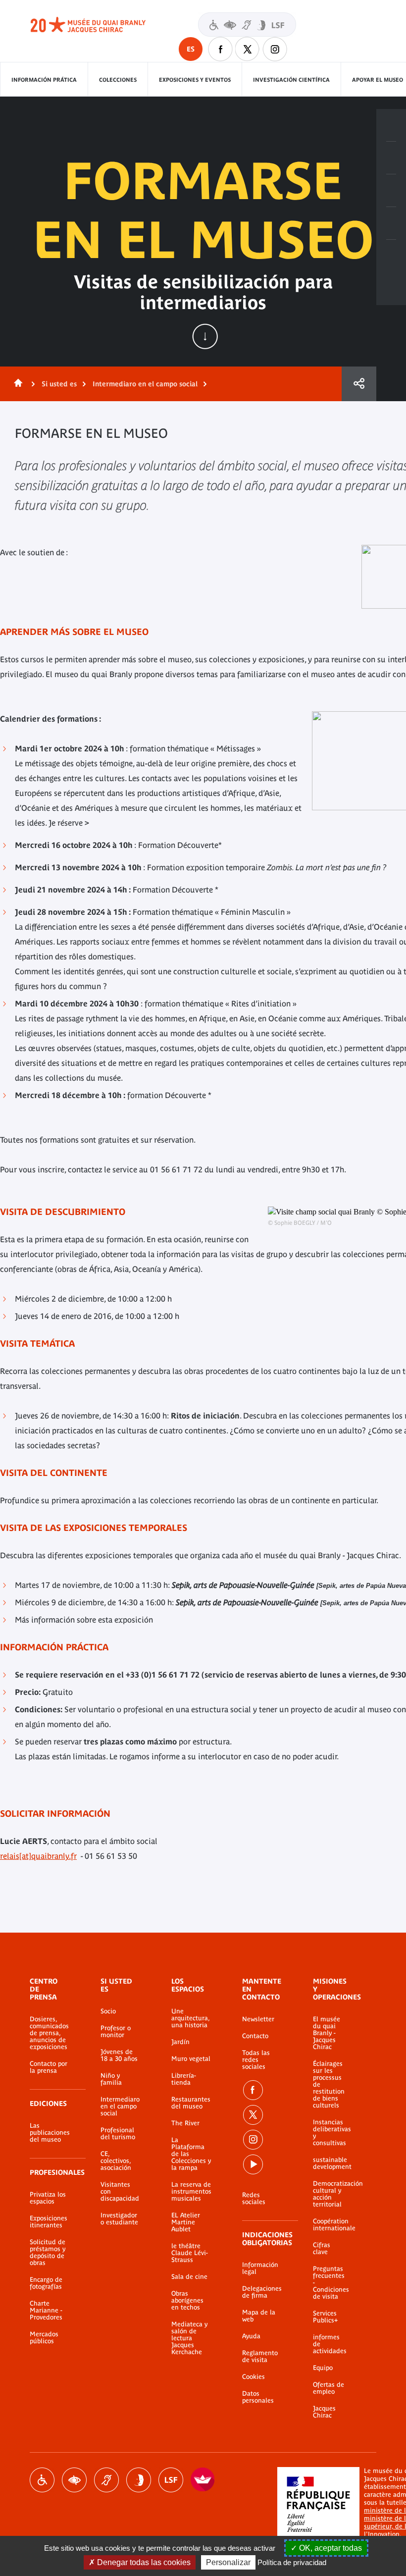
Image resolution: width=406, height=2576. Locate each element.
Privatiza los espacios (48, 2198)
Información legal (260, 2268)
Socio (108, 2011)
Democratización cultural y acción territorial (330, 2194)
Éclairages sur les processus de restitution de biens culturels (329, 2085)
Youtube (253, 2164)
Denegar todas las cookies (143, 2562)
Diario (391, 191)
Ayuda (251, 2336)
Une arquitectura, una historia (190, 2018)
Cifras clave (322, 2249)
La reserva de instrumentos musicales (191, 2192)
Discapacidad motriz (42, 2480)
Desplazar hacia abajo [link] (205, 336)
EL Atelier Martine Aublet (186, 2222)
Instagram (275, 49)
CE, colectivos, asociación (116, 2161)
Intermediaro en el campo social (145, 384)
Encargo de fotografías (46, 2283)
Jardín (180, 2042)
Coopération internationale (330, 2225)
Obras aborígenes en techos (187, 2301)
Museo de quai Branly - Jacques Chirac (99, 25)
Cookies (254, 2377)
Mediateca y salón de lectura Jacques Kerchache (189, 2338)
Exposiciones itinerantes (49, 2222)
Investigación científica (291, 80)
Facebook (220, 49)
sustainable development (330, 2163)
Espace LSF (171, 2480)
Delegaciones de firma (262, 2292)
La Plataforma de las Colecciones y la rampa (191, 2154)
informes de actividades (330, 2344)
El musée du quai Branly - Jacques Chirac (327, 2033)
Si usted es (59, 384)
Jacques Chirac (324, 2412)
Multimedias (391, 223)
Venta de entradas (391, 125)
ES (191, 49)
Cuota (359, 384)
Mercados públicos (44, 2338)
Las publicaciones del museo (50, 2133)
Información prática (44, 80)
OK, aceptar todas (330, 2548)
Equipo (323, 2368)
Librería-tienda (184, 2079)
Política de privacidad (292, 2562)
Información (391, 158)
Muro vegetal (191, 2059)
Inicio (16, 384)
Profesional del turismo (118, 2134)
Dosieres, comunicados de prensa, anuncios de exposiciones (49, 2033)
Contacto (255, 2036)
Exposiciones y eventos (195, 80)
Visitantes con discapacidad (247, 25)
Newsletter (258, 2019)
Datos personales (258, 2397)
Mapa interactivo (391, 256)
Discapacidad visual (74, 2480)
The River (185, 2123)
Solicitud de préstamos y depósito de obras (48, 2253)
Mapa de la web (259, 2316)
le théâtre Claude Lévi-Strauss (190, 2253)
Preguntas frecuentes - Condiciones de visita (330, 2283)
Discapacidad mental (139, 2480)
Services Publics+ (325, 2317)
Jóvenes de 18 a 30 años (119, 2055)
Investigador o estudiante (119, 2219)
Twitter (248, 49)
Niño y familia (111, 2079)
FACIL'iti (203, 2480)
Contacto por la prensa (49, 2067)
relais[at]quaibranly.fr (38, 1856)
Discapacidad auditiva (106, 2480)
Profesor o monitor (116, 2032)
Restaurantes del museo (191, 2103)
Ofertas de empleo (329, 2388)
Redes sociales (254, 2199)
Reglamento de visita (260, 2357)
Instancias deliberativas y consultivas (330, 2133)
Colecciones (118, 80)
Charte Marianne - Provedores (46, 2311)
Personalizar (228, 2562)
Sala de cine (189, 2277)
